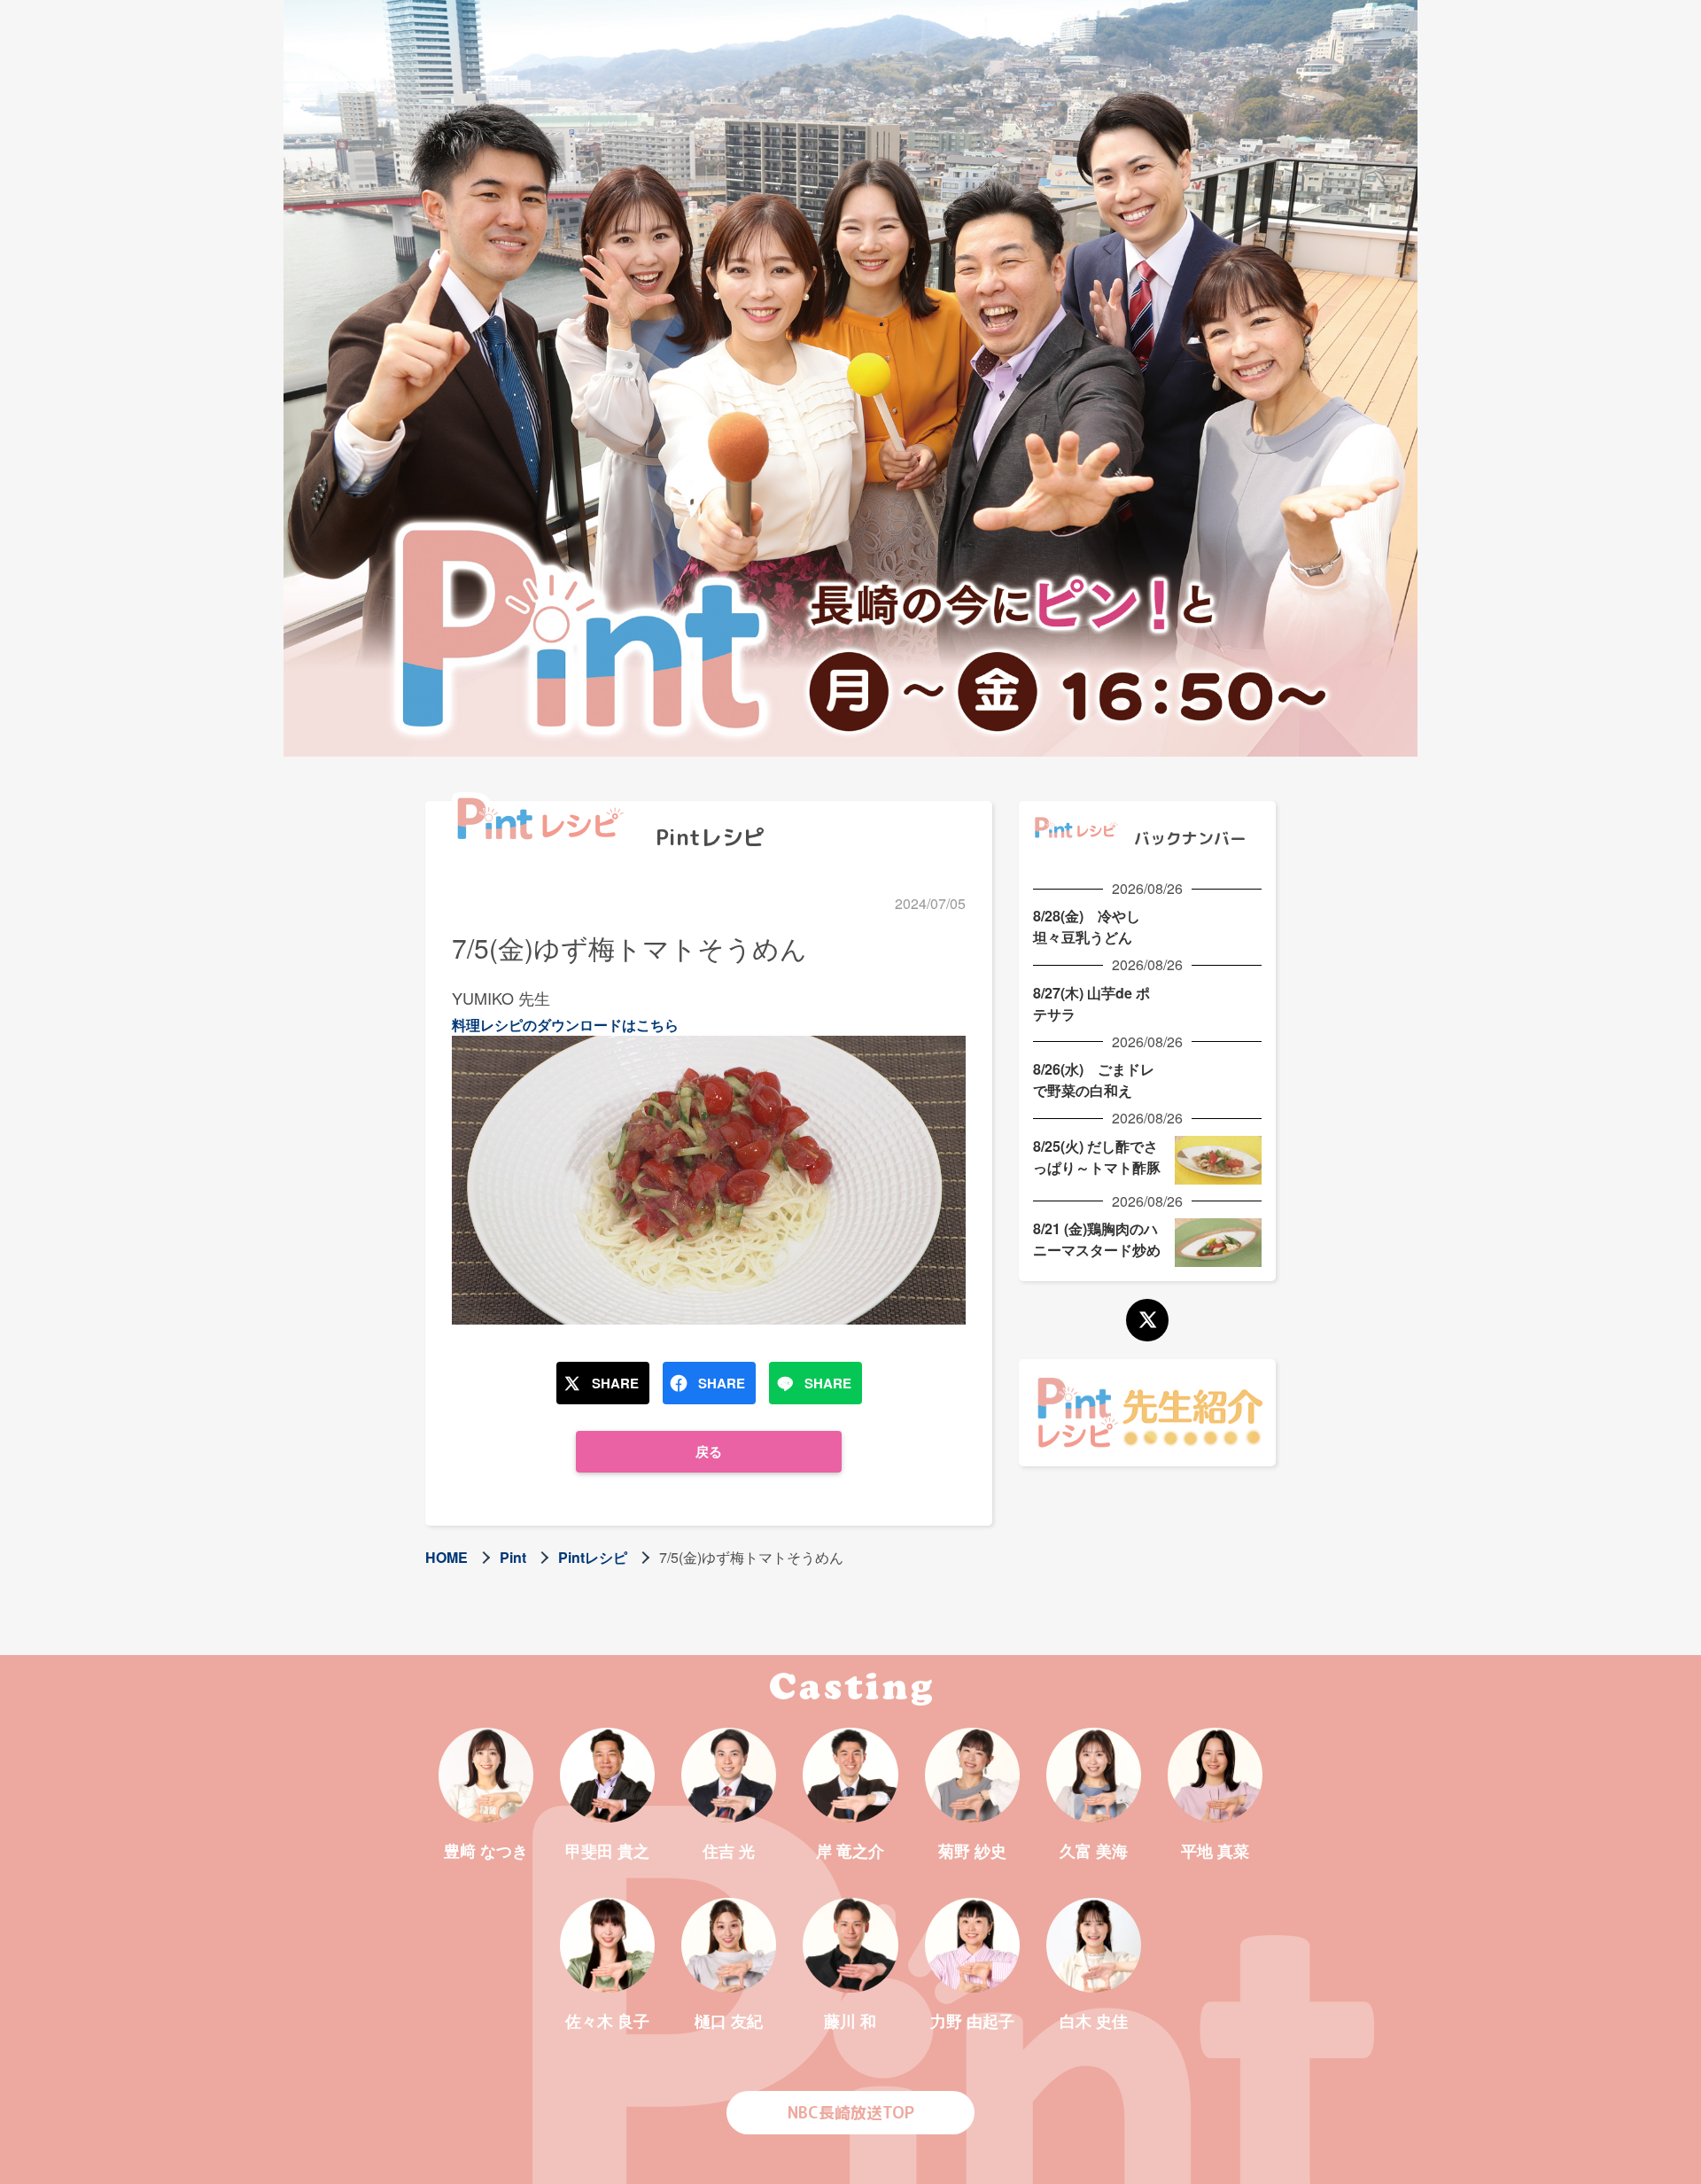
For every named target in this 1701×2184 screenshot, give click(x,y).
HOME (447, 1557)
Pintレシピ (593, 1557)
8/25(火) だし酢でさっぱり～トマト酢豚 (1097, 1157)
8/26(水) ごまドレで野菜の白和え (1094, 1080)
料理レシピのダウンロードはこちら (565, 1025)
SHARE (615, 1383)
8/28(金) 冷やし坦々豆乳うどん (1087, 926)
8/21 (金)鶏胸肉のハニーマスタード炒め (1097, 1239)
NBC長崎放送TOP (851, 2113)
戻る (709, 1451)
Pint (513, 1557)
